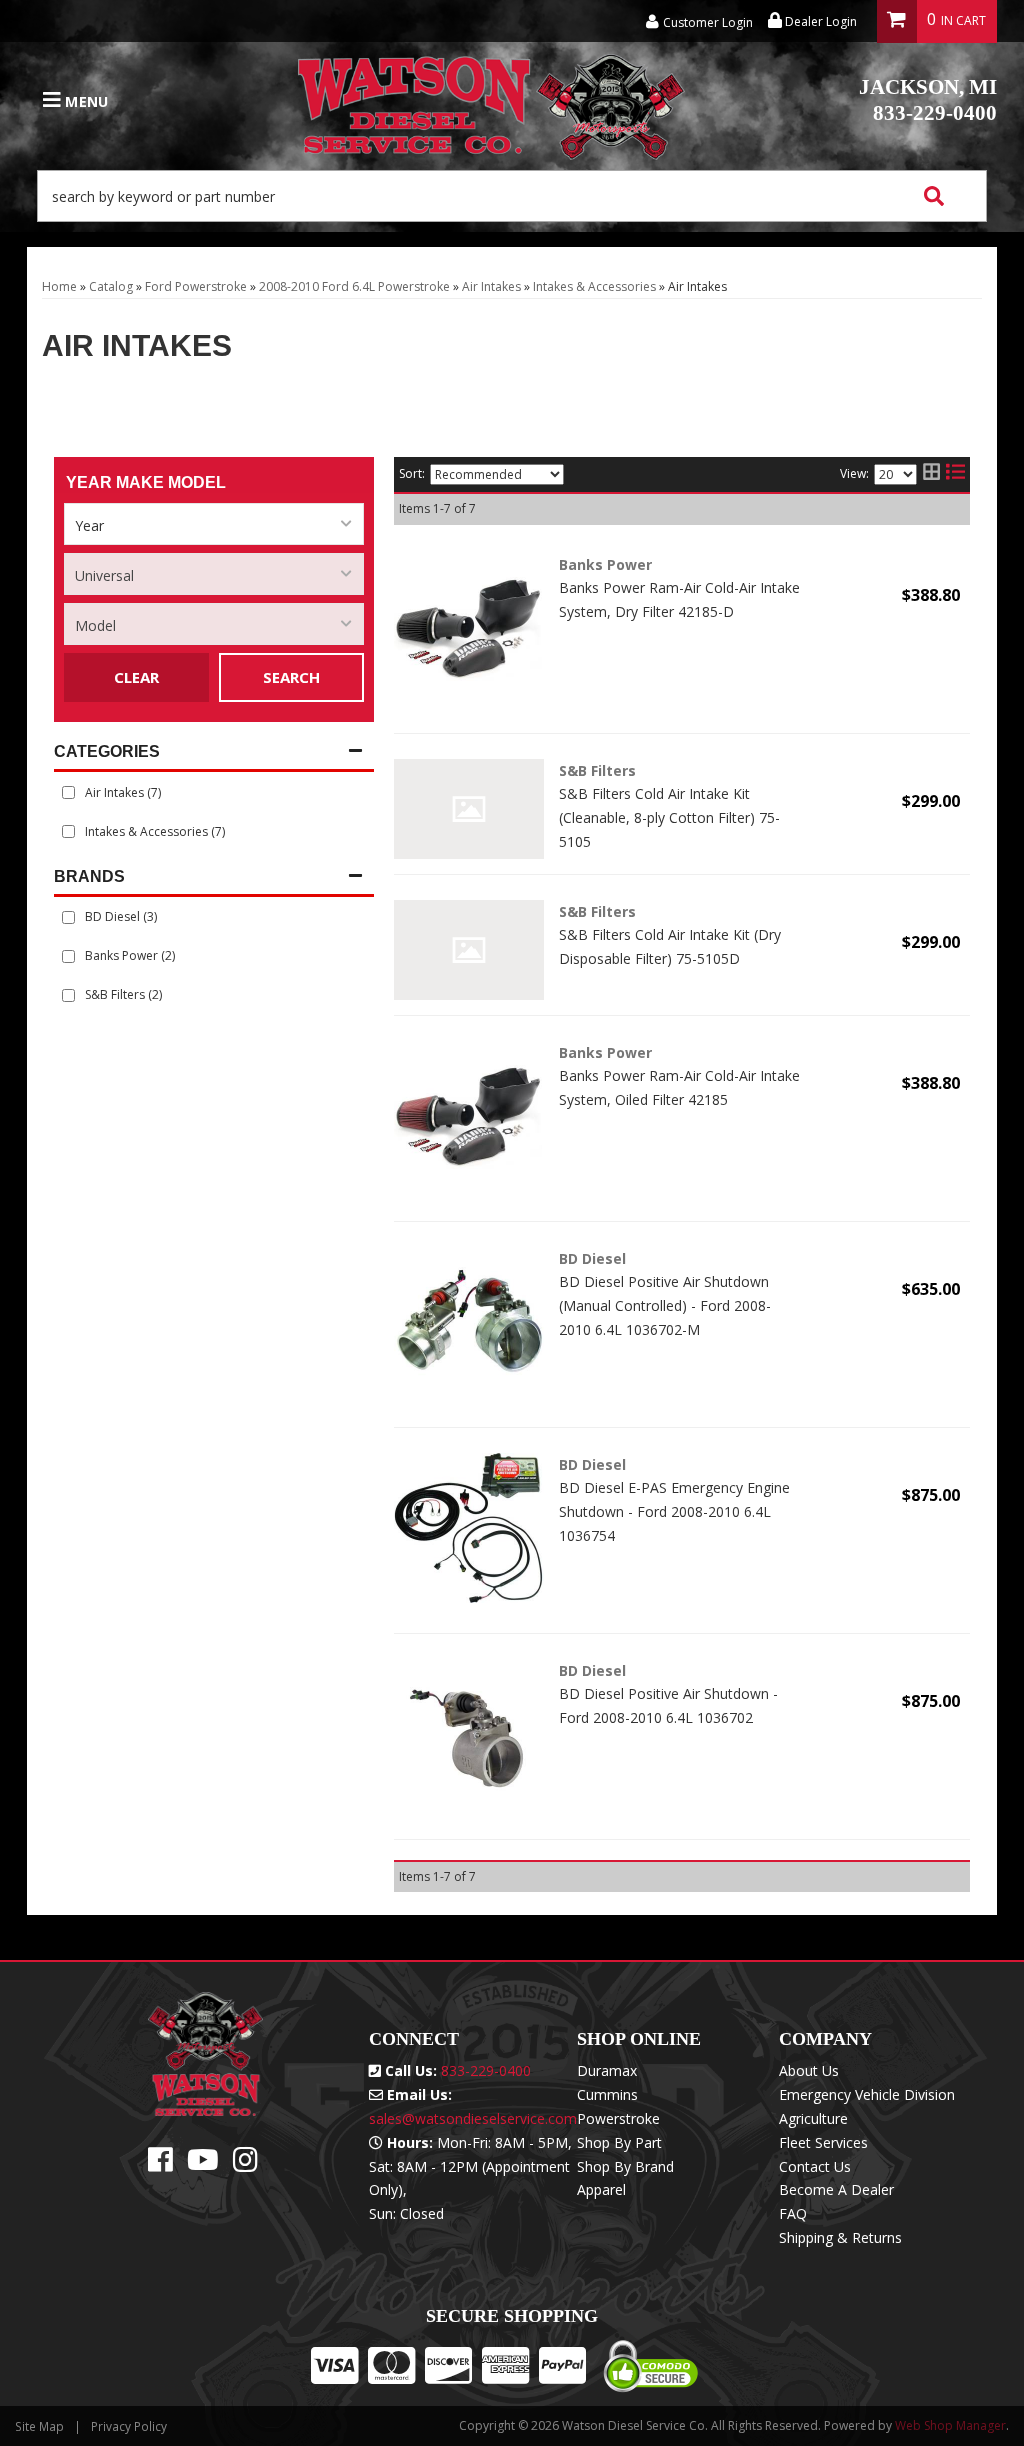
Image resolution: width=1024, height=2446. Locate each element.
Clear (136, 677)
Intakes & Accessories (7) (155, 831)
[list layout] (955, 475)
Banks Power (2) (130, 955)
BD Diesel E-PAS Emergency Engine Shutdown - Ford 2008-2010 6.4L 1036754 (674, 1511)
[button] (512, 196)
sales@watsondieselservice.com (473, 2118)
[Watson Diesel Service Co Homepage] (492, 101)
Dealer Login (819, 21)
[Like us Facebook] (160, 2164)
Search (291, 677)
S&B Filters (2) (123, 994)
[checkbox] (68, 917)
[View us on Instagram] (245, 2164)
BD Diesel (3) (121, 916)
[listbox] (214, 524)
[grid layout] (931, 475)
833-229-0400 (928, 100)
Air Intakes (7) (123, 792)
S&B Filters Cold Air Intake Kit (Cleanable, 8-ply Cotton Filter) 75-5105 (669, 817)
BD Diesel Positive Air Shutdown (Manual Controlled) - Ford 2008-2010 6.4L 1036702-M (665, 1305)
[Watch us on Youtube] (203, 2164)
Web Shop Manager (950, 2425)
